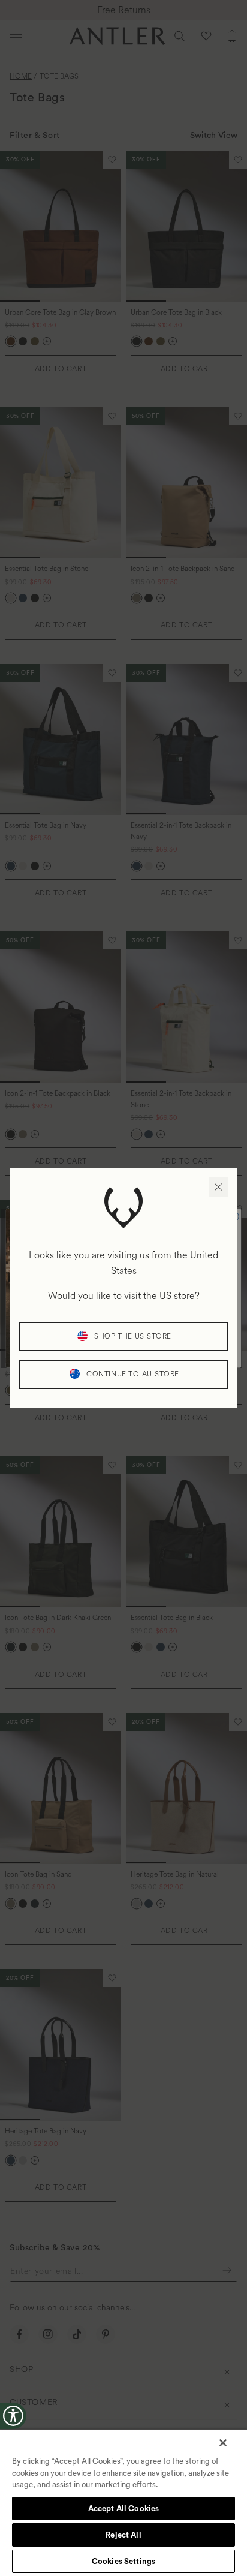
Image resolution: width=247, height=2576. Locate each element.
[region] (123, 2503)
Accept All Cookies (123, 2509)
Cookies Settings (123, 2561)
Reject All (123, 2535)
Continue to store (133, 1374)
